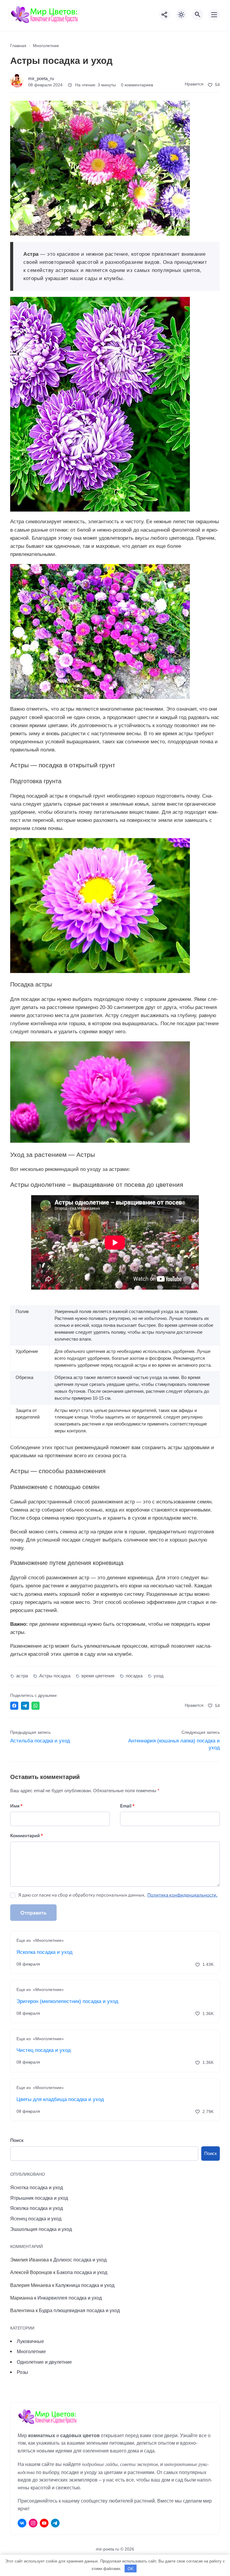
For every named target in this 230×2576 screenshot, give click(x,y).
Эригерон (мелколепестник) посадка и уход (67, 2001)
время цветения (98, 1676)
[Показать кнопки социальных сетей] (165, 15)
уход (159, 1676)
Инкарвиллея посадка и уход (70, 2298)
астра (22, 1676)
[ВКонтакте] (22, 2523)
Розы (22, 2372)
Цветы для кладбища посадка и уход (60, 2099)
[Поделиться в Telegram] (25, 1706)
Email (127, 1806)
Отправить (33, 1913)
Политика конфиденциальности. (182, 1895)
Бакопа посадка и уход (82, 2272)
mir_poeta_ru (41, 78)
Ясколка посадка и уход (44, 1952)
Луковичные (30, 2341)
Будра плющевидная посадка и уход (79, 2310)
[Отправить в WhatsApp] (35, 1706)
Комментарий (27, 1835)
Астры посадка (55, 1676)
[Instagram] (33, 2523)
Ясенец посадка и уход (36, 2219)
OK (131, 2569)
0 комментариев (137, 85)
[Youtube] (44, 2523)
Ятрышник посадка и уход (39, 2198)
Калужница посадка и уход (85, 2285)
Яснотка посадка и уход (37, 2187)
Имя (16, 1806)
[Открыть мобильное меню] (214, 15)
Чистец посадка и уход (44, 2050)
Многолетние (31, 2351)
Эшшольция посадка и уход (41, 2229)
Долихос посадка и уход (80, 2260)
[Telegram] (55, 2523)
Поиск (17, 2140)
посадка (134, 1676)
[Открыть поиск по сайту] (198, 15)
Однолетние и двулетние (44, 2362)
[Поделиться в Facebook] (14, 1706)
